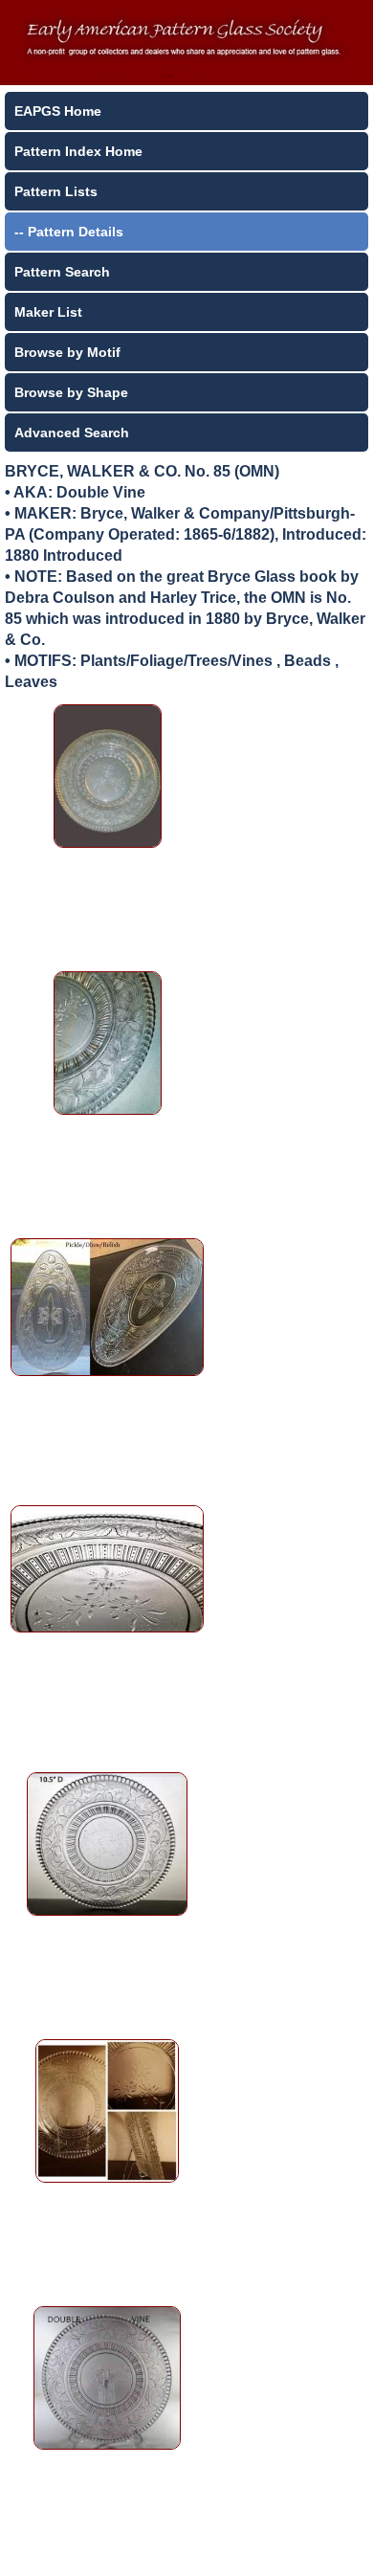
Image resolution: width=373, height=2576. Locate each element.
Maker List (48, 312)
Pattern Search (62, 272)
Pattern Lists (56, 191)
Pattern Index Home (78, 151)
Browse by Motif (67, 352)
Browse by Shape (71, 392)
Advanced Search (72, 433)
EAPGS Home (58, 111)
